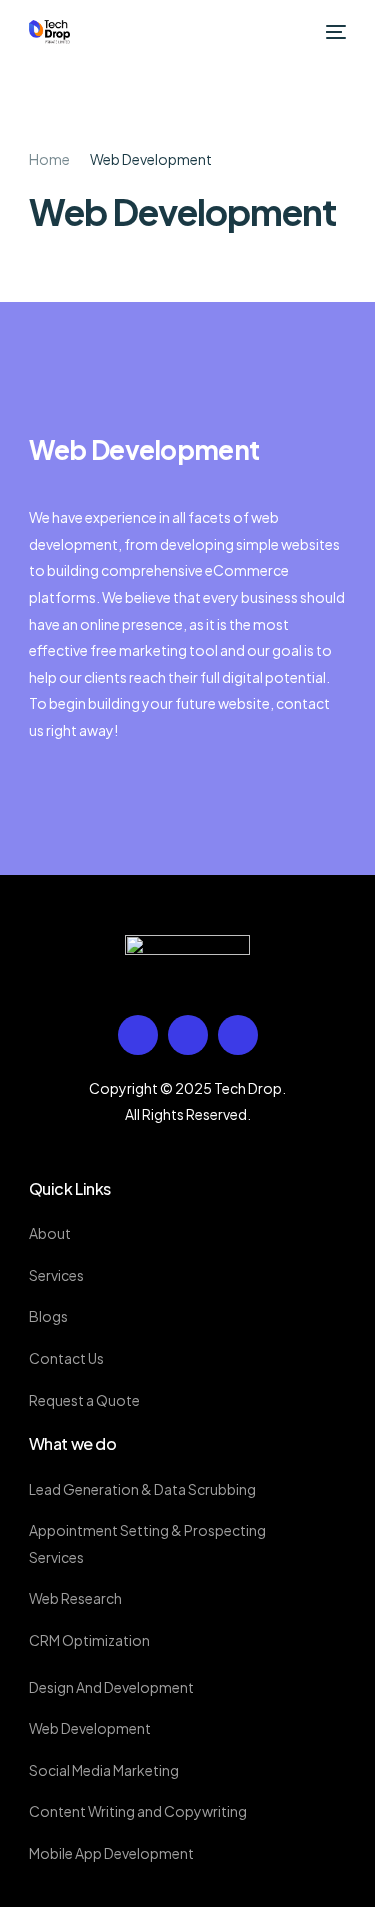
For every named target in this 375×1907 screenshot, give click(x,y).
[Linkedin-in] (188, 1035)
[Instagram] (238, 1035)
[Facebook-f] (138, 1035)
